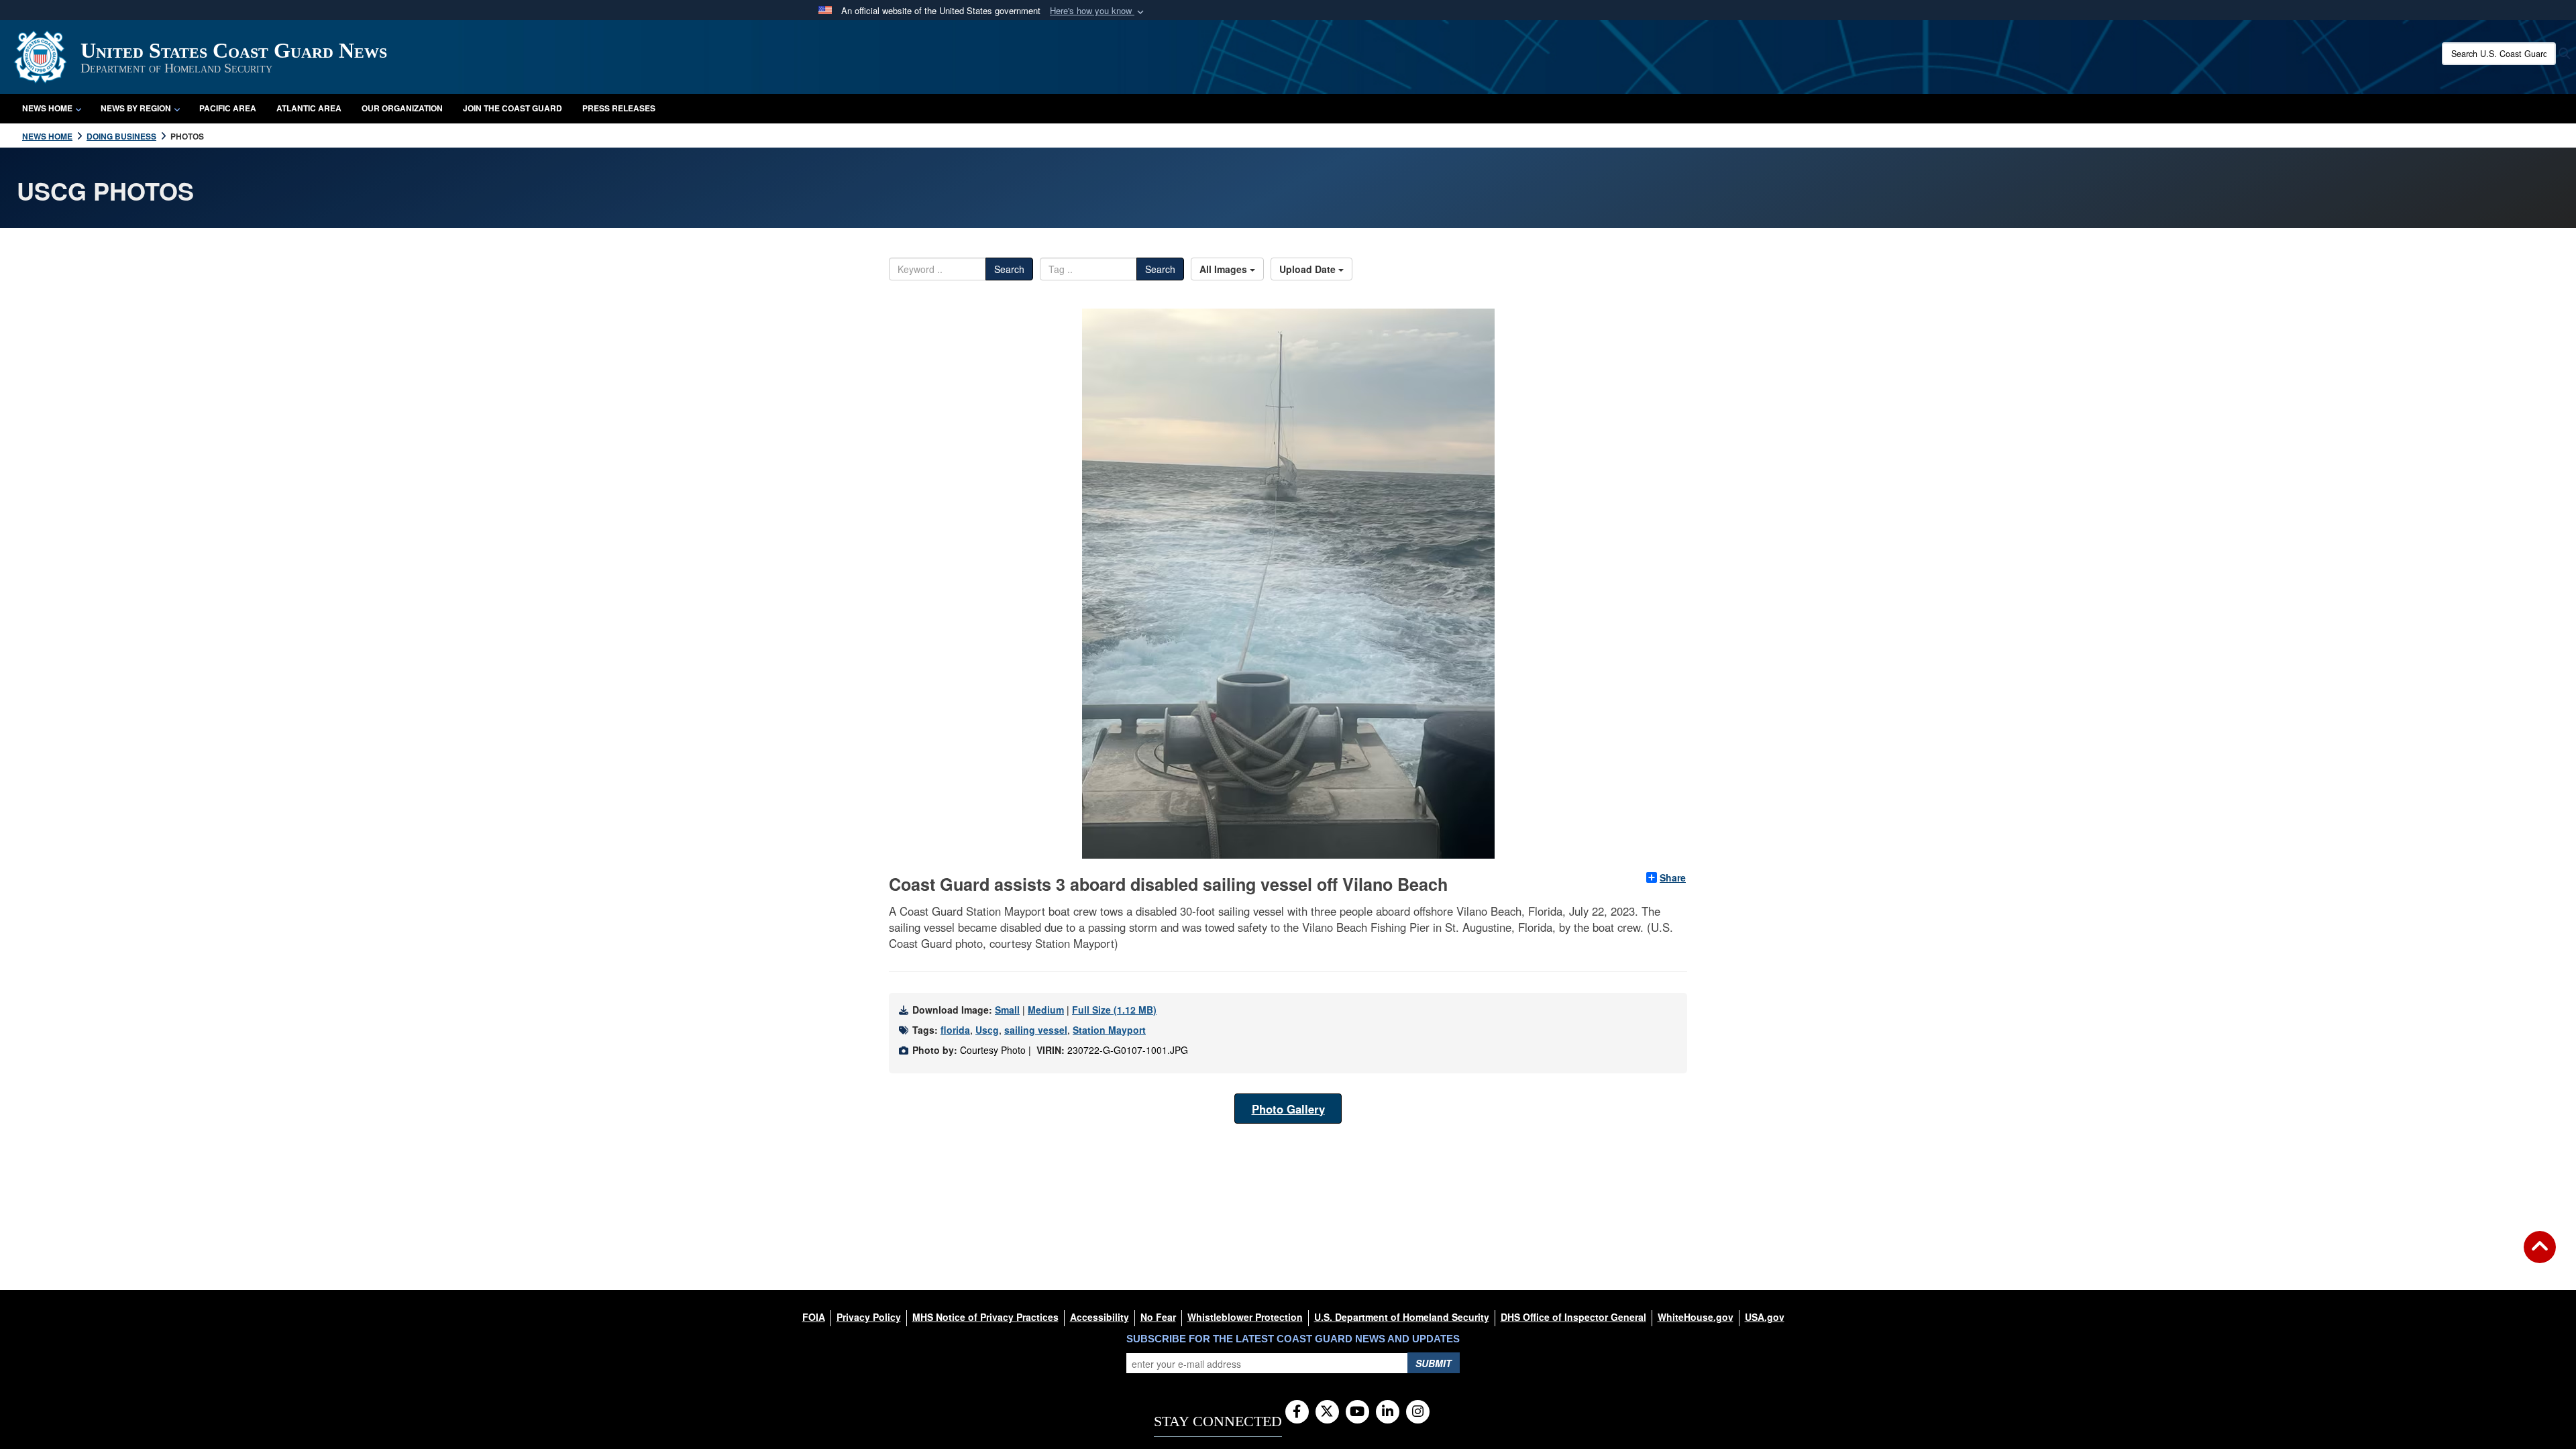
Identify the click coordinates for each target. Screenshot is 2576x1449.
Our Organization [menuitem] (402, 108)
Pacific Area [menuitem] (228, 108)
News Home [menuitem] (47, 108)
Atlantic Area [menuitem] (309, 108)
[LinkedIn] (1388, 1412)
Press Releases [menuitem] (619, 108)
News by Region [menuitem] (136, 108)
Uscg (987, 1030)
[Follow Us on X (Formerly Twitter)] (1327, 1412)
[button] (1098, 11)
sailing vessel (1036, 1030)
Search (1009, 269)
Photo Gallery (1288, 1109)
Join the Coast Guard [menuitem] (513, 108)
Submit (1434, 1363)
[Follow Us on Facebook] (1297, 1412)
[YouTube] (1357, 1412)
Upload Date (1309, 269)
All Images (1225, 269)
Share (1673, 877)
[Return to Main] (2540, 1255)
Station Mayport (1109, 1030)
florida (955, 1030)
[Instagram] (1418, 1412)
